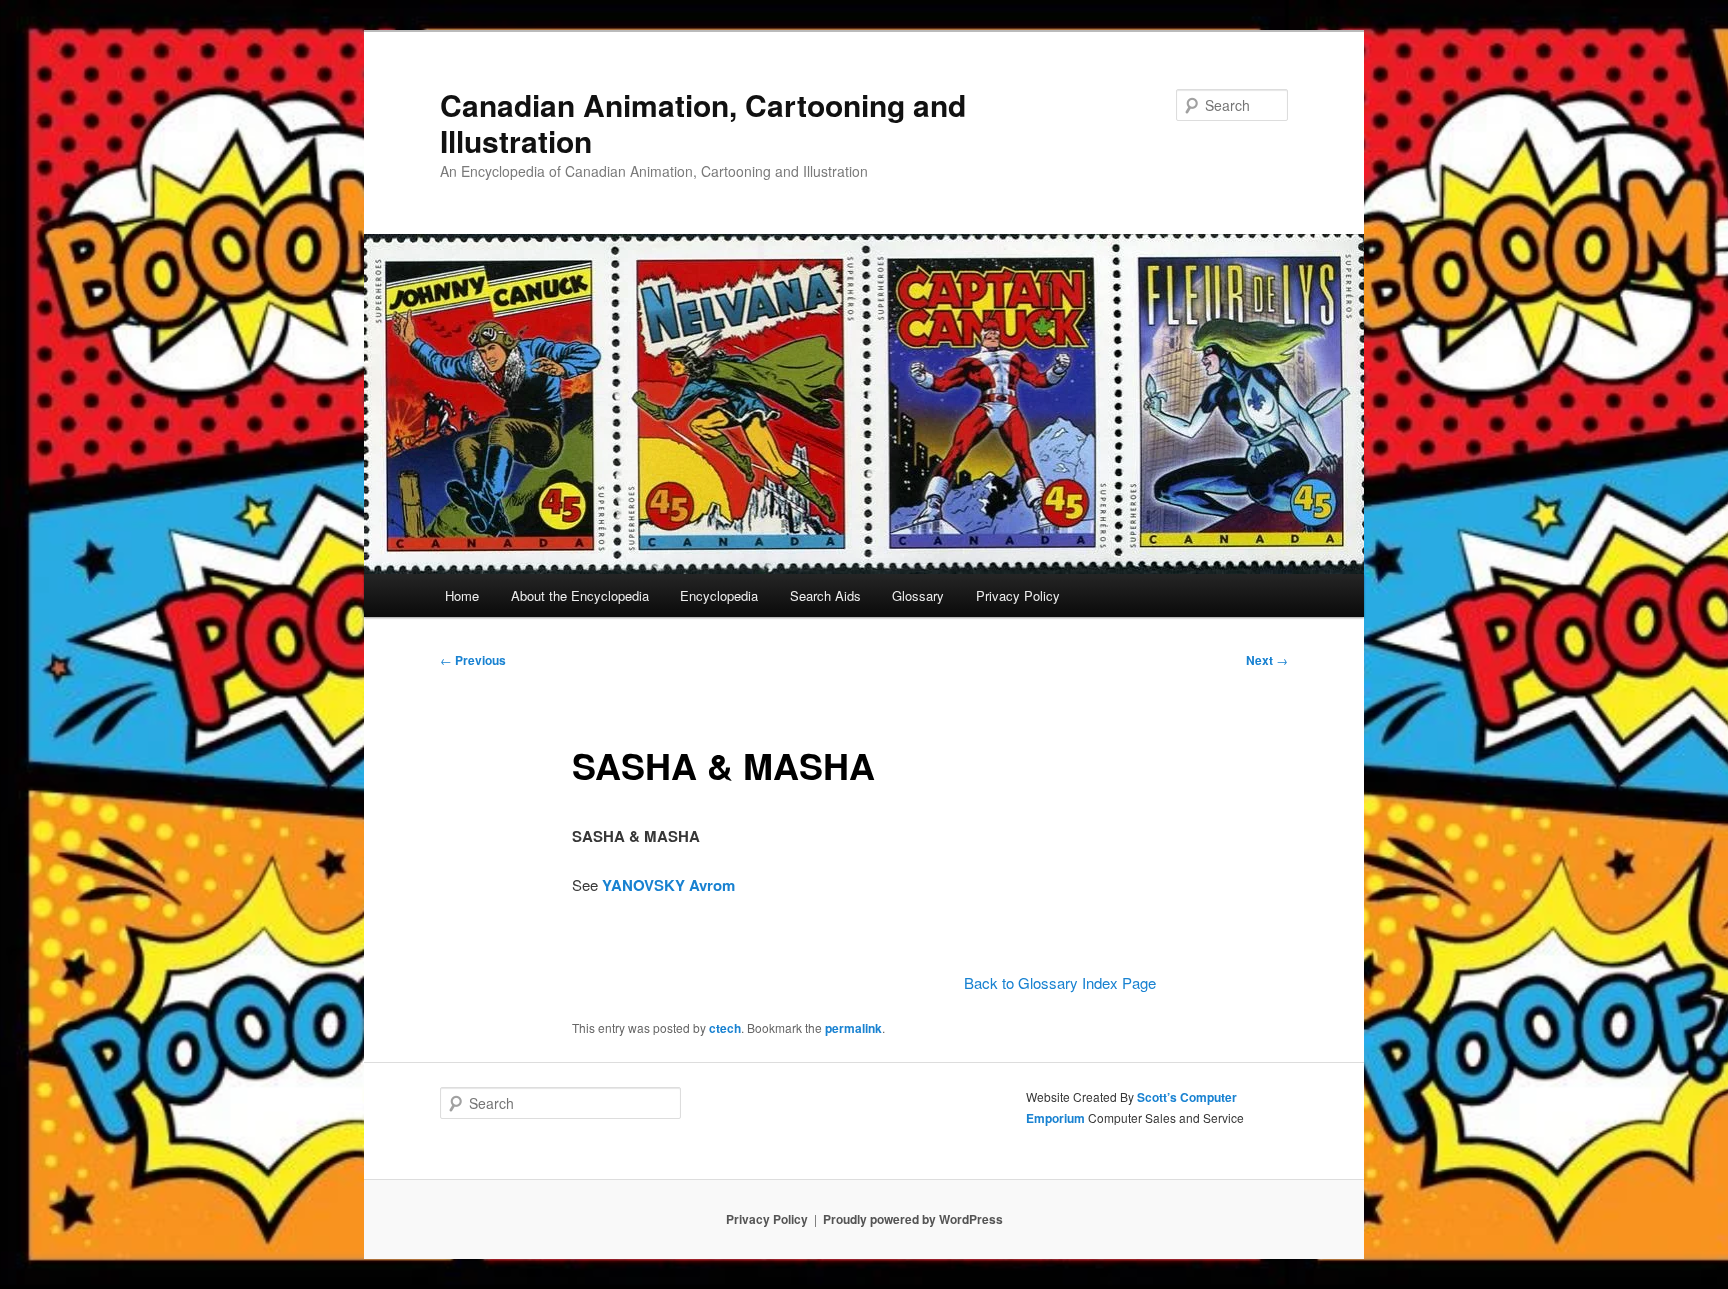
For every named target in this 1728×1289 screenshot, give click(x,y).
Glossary (918, 595)
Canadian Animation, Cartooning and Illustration (703, 122)
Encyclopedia (719, 595)
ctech (725, 1028)
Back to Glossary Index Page (1060, 982)
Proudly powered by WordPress (913, 1219)
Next (1267, 660)
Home (462, 595)
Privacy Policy (1018, 595)
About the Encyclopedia (580, 595)
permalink (853, 1028)
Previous (473, 660)
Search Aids (825, 595)
